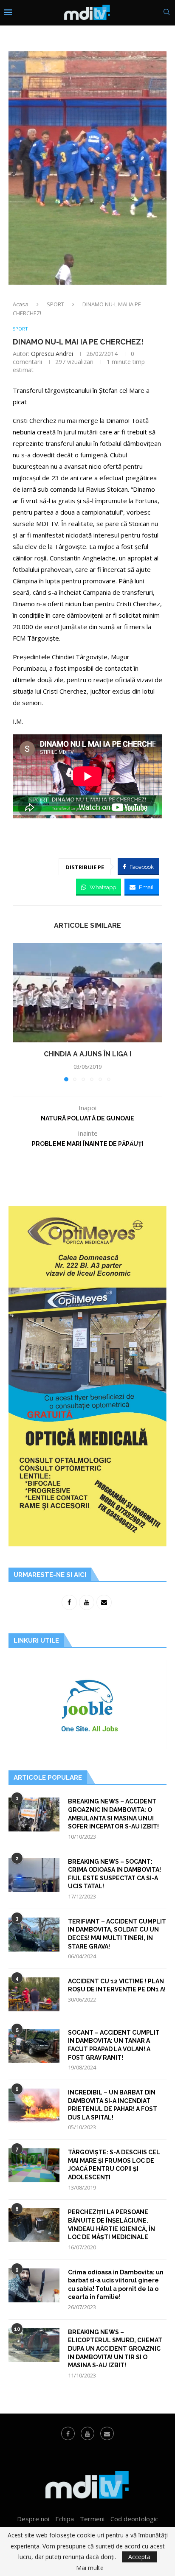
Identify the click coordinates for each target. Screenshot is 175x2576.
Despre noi (33, 2519)
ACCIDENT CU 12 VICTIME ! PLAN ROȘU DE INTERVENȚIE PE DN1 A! (117, 1985)
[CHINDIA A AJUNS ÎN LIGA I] (87, 993)
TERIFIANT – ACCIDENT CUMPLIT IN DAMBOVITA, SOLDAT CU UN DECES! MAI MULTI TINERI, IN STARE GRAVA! (117, 1934)
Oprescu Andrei (52, 354)
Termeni (92, 2519)
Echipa (65, 2519)
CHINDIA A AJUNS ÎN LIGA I (87, 1054)
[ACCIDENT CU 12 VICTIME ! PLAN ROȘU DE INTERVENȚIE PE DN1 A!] (34, 1994)
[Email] (107, 2433)
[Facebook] (68, 2433)
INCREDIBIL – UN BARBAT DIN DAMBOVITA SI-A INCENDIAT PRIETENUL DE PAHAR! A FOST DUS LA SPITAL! (113, 2105)
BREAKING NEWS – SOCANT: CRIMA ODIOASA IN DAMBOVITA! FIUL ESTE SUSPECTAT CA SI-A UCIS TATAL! (114, 1874)
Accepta (139, 2557)
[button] (20, 1012)
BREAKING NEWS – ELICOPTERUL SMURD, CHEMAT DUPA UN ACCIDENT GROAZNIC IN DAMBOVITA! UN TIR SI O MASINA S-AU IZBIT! (115, 2349)
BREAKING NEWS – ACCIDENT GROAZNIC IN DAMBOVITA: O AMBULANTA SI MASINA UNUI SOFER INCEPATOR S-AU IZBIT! (113, 1814)
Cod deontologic (134, 2519)
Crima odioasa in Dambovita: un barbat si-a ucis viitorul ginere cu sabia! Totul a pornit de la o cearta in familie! (116, 2285)
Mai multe (90, 2568)
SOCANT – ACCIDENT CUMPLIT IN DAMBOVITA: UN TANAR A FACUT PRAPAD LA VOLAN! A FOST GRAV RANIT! (114, 2045)
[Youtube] (87, 2433)
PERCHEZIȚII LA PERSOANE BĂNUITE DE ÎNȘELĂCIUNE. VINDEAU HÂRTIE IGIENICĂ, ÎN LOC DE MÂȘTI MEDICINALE (111, 2225)
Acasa (21, 304)
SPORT (55, 304)
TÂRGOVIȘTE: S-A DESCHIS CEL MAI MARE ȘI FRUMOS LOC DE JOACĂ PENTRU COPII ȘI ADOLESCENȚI (114, 2165)
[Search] (167, 13)
